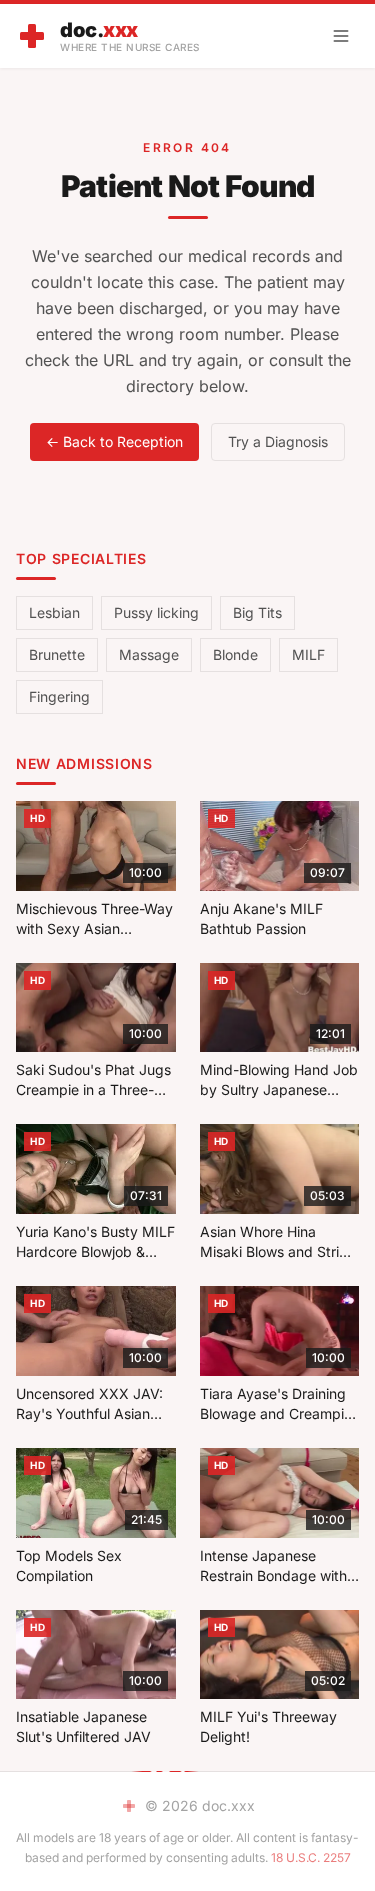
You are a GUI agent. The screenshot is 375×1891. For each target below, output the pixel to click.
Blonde (235, 654)
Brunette (57, 654)
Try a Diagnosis (278, 441)
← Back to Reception (114, 441)
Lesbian (54, 612)
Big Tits (257, 612)
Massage (149, 654)
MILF (308, 654)
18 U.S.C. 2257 (311, 1857)
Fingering (59, 696)
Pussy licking (156, 612)
